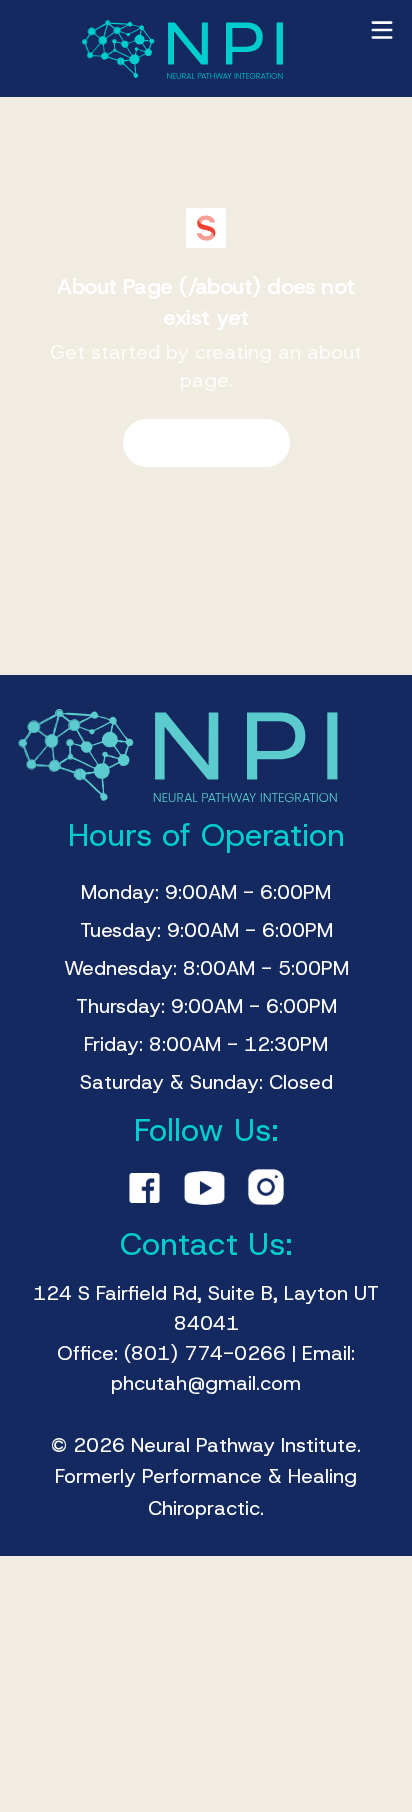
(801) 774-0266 (205, 1353)
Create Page (192, 442)
